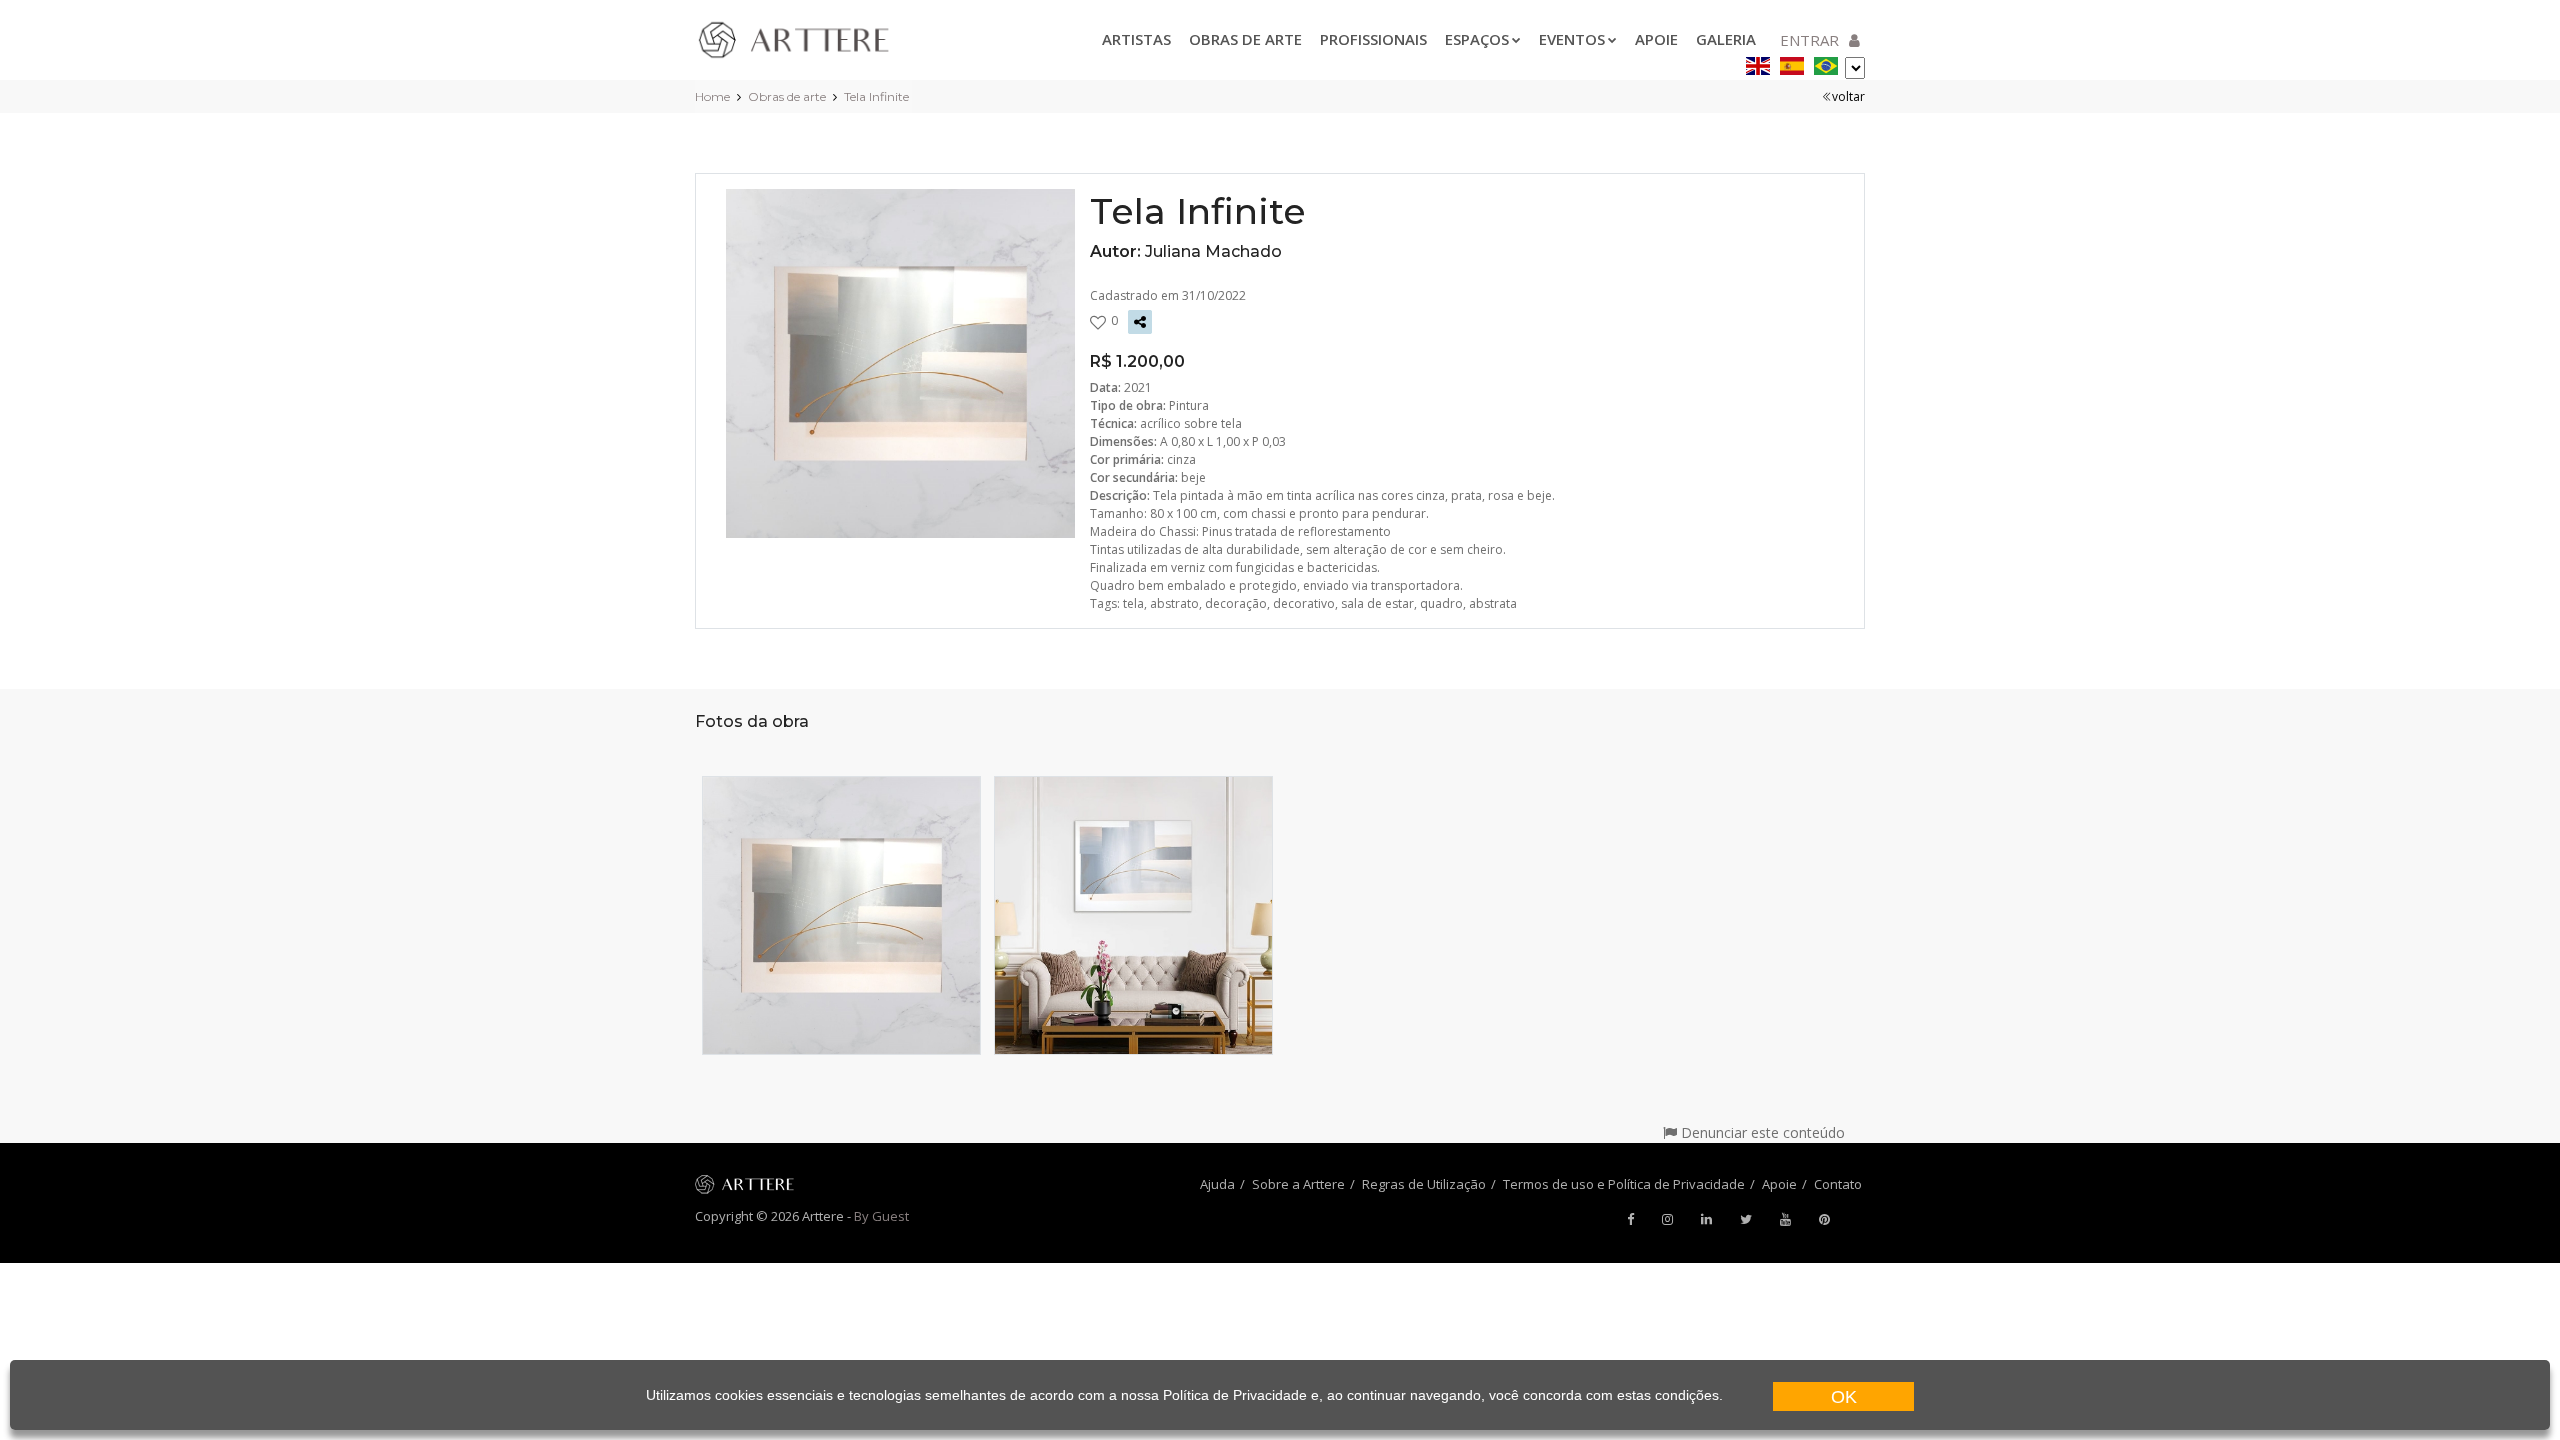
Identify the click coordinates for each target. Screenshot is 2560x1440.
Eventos (1572, 39)
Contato (1838, 1184)
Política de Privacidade (1235, 1395)
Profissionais (1373, 39)
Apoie (1656, 39)
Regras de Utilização (1424, 1184)
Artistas (1136, 39)
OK (1844, 1397)
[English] (1758, 62)
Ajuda (1217, 1184)
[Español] (1792, 62)
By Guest (881, 1216)
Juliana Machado (1213, 251)
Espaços (1477, 39)
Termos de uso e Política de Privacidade (1624, 1184)
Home (712, 96)
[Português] (1826, 62)
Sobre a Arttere (1298, 1184)
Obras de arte (1245, 39)
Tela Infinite (876, 96)
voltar (1848, 96)
